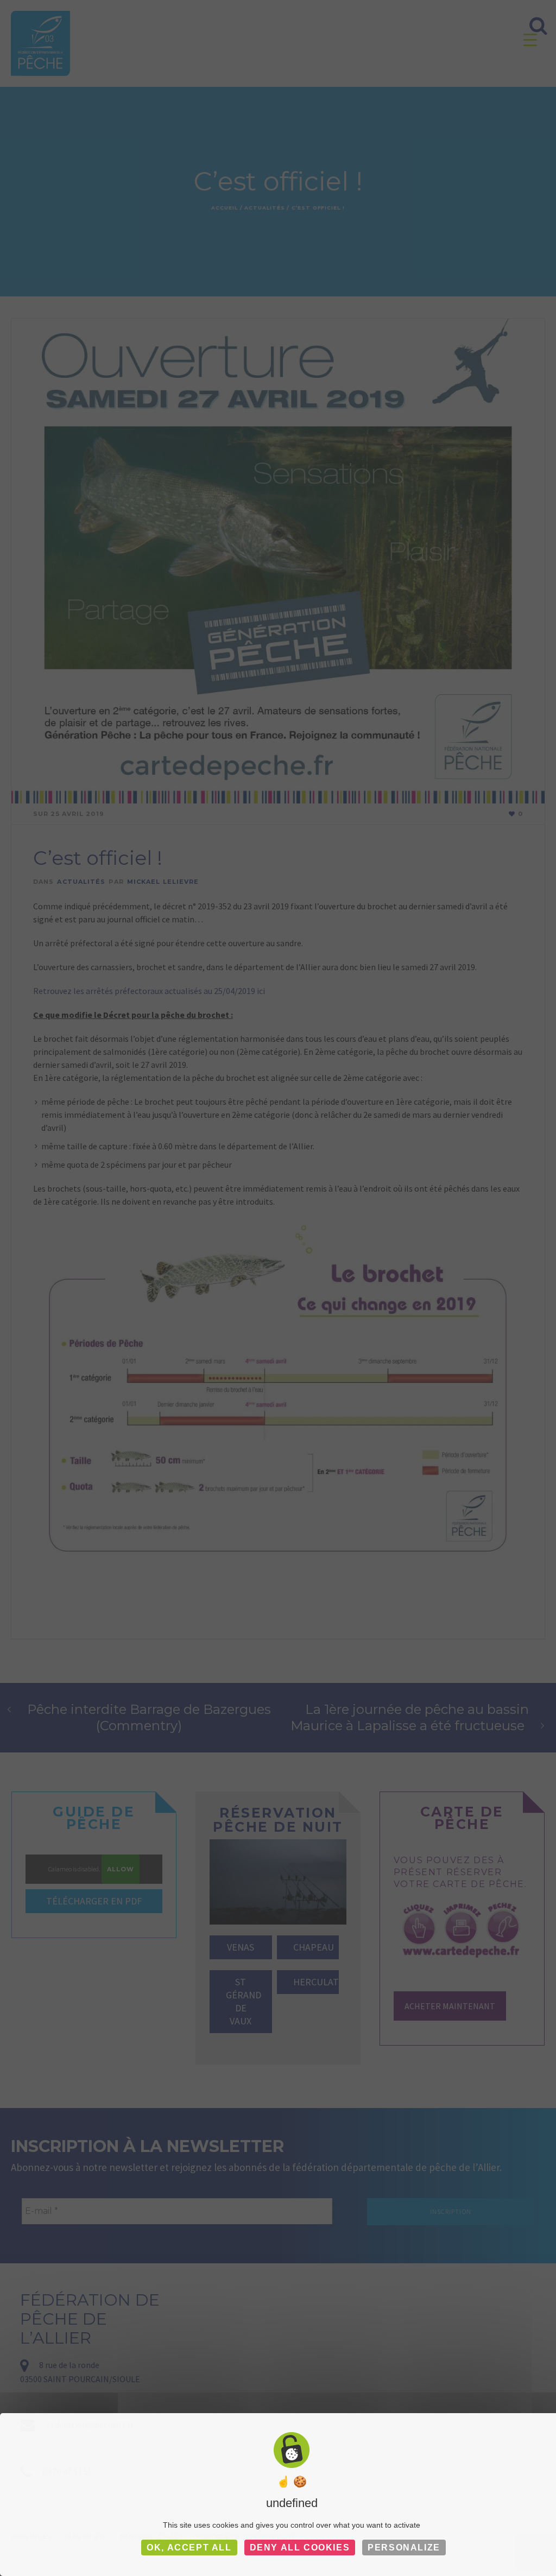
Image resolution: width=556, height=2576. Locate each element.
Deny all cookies (300, 2547)
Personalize (404, 2547)
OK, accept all (189, 2547)
